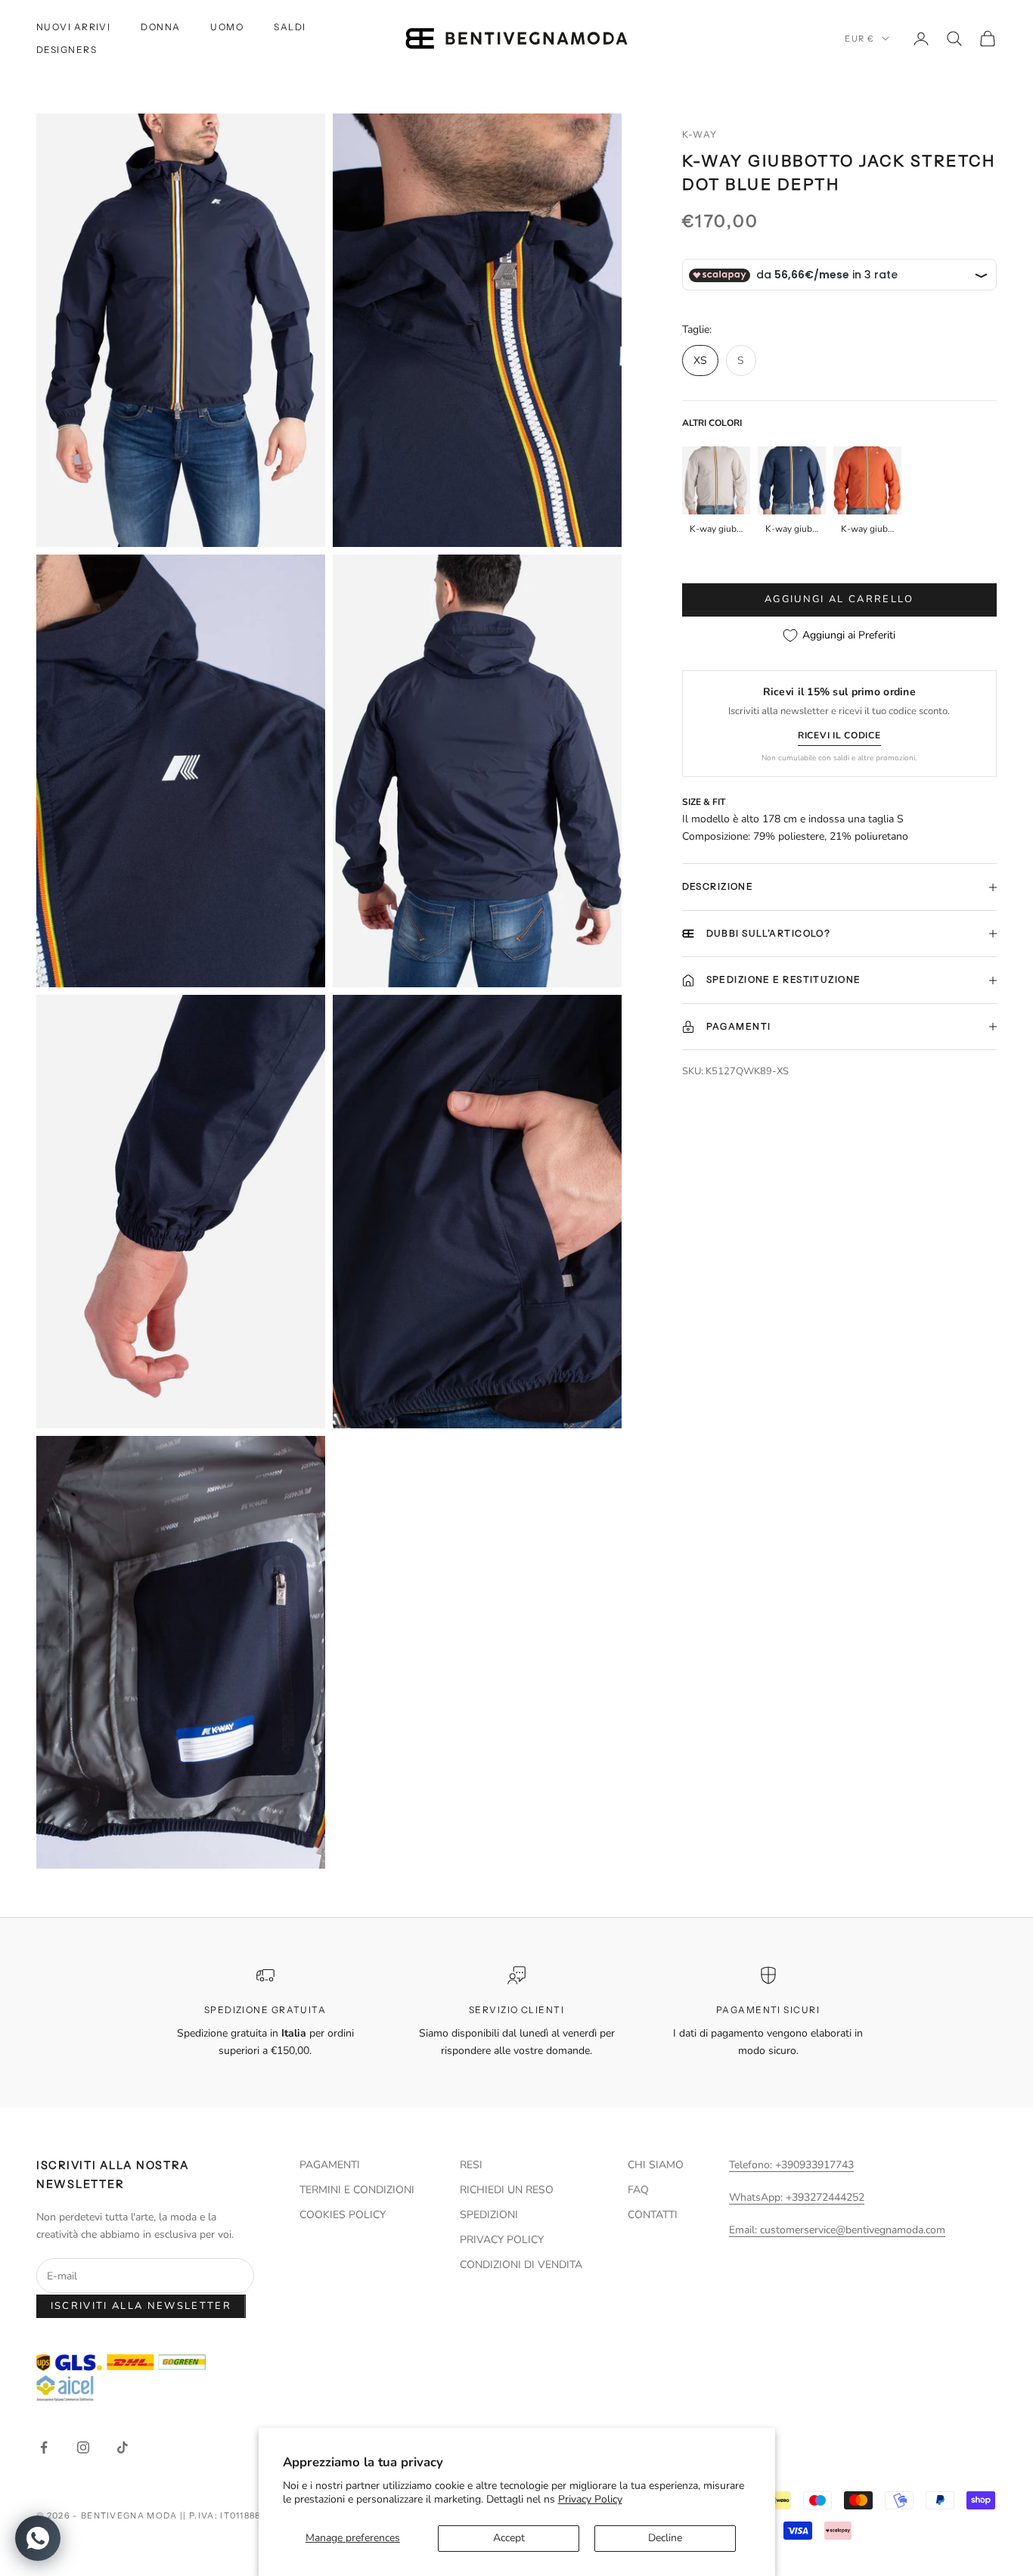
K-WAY (700, 134)
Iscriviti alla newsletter (141, 2306)
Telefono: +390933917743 (791, 2165)
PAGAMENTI (330, 2165)
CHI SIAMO (656, 2165)
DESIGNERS (67, 50)
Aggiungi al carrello (839, 600)
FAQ (638, 2190)
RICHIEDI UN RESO (507, 2190)
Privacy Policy (590, 2499)
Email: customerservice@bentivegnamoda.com (837, 2230)
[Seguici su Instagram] (83, 2447)
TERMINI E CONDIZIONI (357, 2190)
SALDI (290, 27)
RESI (471, 2165)
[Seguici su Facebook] (44, 2447)
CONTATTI (653, 2215)
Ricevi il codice (839, 735)
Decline (665, 2538)
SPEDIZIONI (489, 2215)
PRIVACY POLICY (502, 2240)
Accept (509, 2538)
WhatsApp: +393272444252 (797, 2197)
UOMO (227, 27)
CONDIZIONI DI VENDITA (521, 2265)
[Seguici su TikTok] (123, 2447)
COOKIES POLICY (343, 2215)
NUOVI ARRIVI (73, 27)
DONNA (160, 27)
